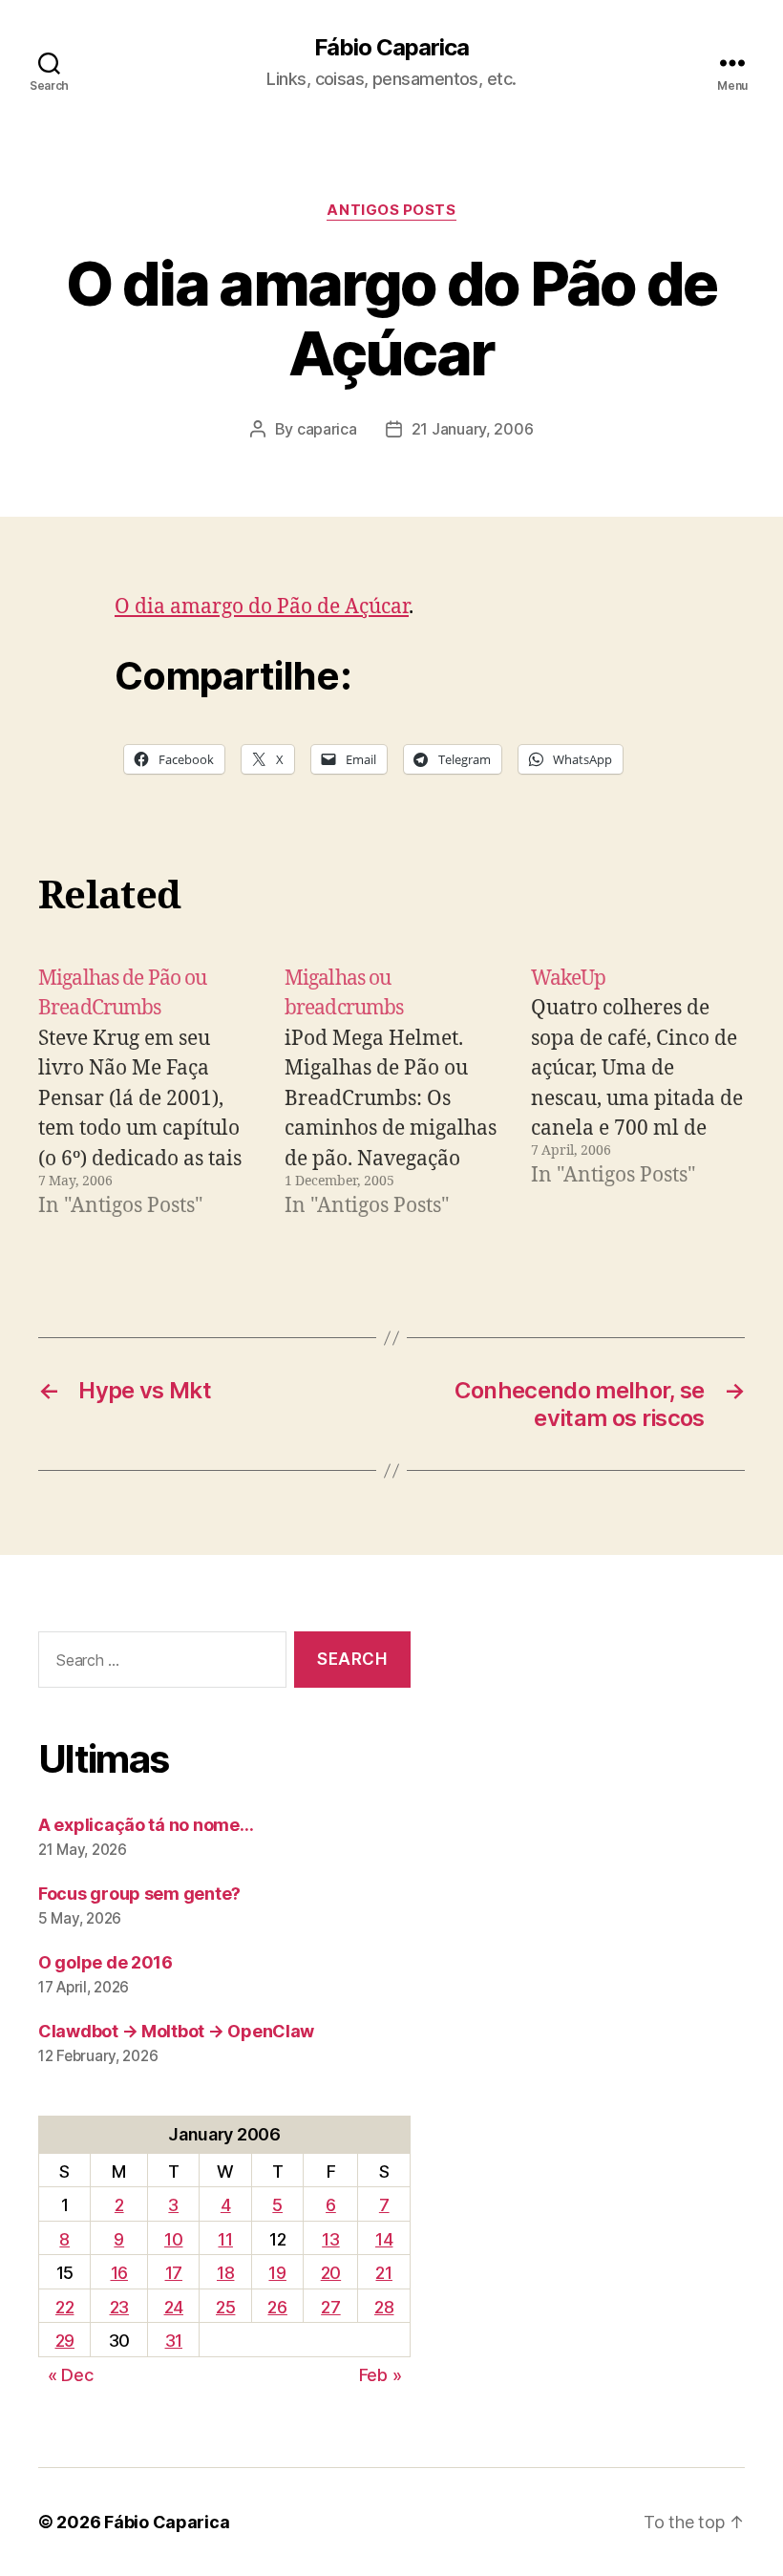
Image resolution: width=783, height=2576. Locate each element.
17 (174, 2273)
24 (174, 2307)
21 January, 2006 (473, 429)
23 (119, 2307)
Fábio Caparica (391, 48)
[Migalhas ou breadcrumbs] (391, 1093)
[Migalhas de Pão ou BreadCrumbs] (145, 1093)
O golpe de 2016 (106, 1962)
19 (277, 2273)
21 (383, 2273)
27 (330, 2307)
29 (65, 2341)
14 (384, 2239)
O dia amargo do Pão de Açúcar (262, 607)
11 (225, 2239)
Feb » (381, 2375)
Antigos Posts (391, 210)
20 (331, 2273)
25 (225, 2307)
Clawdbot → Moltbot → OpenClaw (176, 2031)
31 (174, 2341)
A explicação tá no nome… (146, 1825)
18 (225, 2273)
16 (119, 2273)
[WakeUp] (638, 1093)
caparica (327, 429)
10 (173, 2239)
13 (330, 2239)
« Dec (71, 2375)
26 (277, 2307)
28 (384, 2307)
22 (64, 2307)
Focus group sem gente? (139, 1894)
